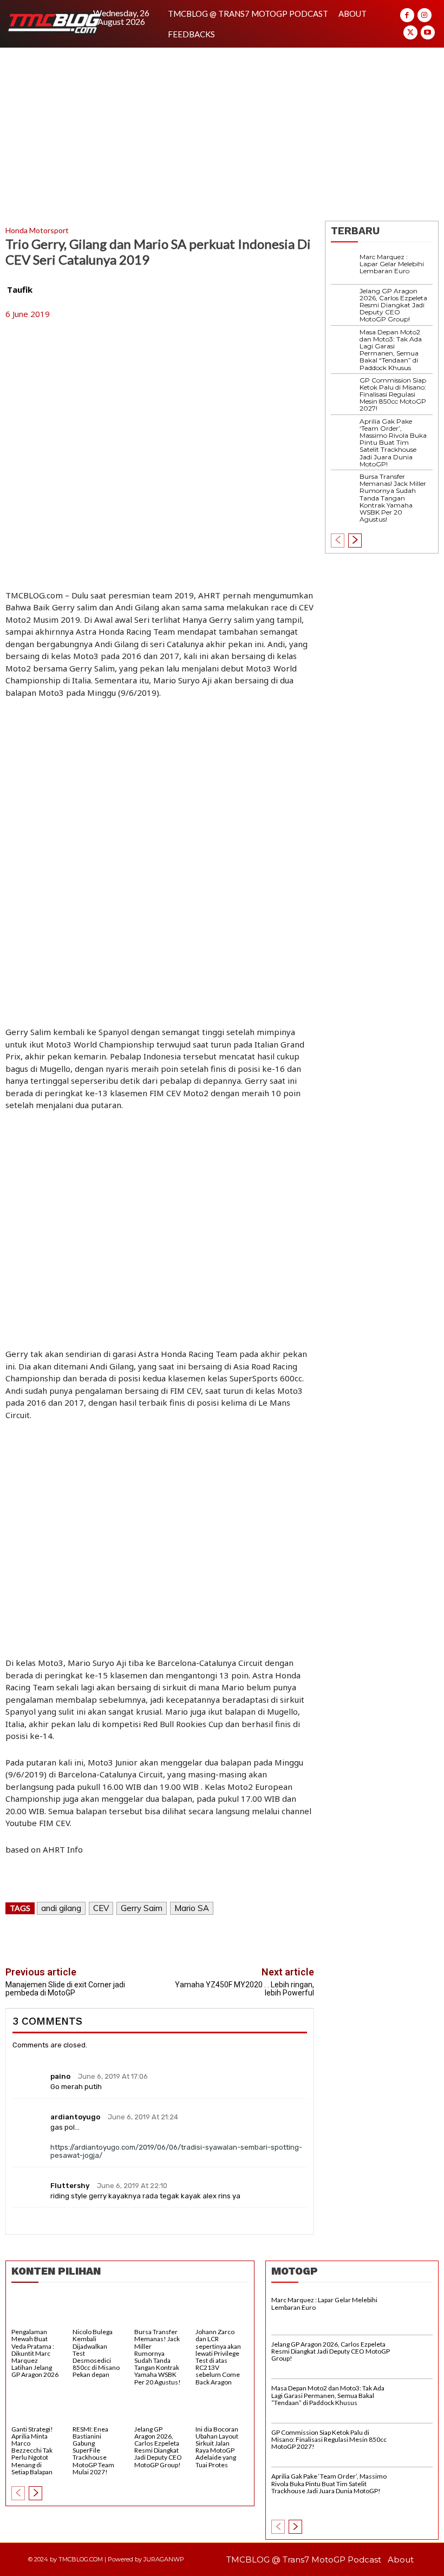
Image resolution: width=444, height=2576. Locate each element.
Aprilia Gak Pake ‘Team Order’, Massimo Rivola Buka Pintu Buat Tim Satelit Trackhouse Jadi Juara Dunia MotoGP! (393, 443)
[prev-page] (338, 541)
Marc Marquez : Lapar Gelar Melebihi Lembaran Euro (392, 264)
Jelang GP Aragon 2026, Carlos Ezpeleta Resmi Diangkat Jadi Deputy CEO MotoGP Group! (393, 305)
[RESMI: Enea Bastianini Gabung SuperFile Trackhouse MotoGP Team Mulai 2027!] (99, 2408)
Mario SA (192, 1908)
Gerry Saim (142, 1908)
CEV (101, 1908)
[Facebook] (407, 15)
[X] (410, 32)
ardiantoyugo (75, 2117)
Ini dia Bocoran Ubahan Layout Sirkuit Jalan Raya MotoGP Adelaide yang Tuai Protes (217, 2447)
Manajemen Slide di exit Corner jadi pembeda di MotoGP (65, 1989)
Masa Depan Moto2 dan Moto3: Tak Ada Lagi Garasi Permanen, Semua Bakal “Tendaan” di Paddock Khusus (391, 350)
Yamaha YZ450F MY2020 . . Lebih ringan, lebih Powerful (244, 1989)
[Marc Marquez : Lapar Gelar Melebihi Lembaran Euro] (345, 268)
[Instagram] (425, 15)
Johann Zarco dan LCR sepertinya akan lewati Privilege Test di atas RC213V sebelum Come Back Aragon (218, 2357)
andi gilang (61, 1908)
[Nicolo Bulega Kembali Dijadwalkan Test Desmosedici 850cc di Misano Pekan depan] (99, 2311)
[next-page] (355, 541)
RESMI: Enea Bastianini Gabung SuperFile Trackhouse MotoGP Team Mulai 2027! (93, 2450)
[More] (266, 1940)
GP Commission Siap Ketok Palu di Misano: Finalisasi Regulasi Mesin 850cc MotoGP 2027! (393, 394)
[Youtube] (428, 32)
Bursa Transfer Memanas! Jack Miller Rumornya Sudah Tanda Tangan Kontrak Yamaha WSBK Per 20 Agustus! (393, 498)
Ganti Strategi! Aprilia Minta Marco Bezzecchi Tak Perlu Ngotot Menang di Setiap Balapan (32, 2450)
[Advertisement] (222, 129)
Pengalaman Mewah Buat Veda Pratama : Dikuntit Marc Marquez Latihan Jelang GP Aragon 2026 (35, 2353)
